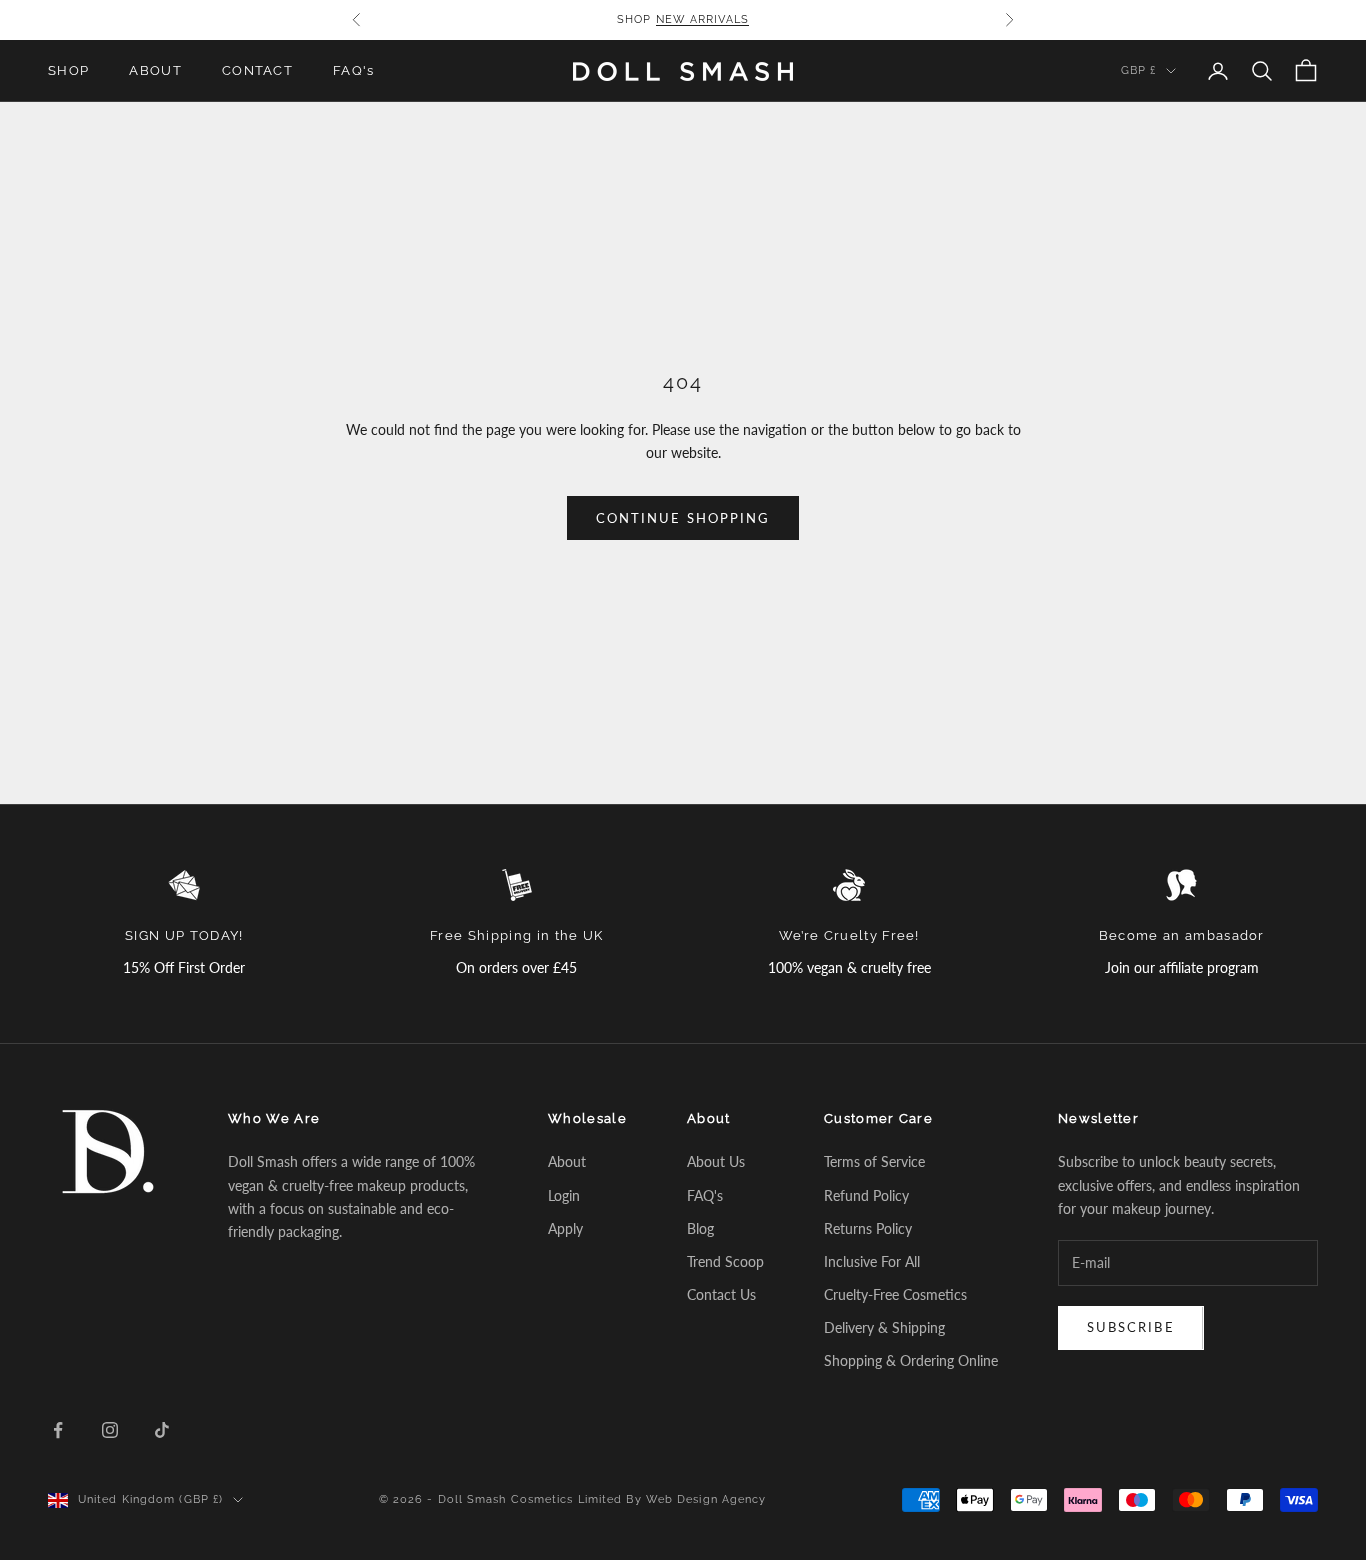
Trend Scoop (725, 1261)
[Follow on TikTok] (162, 1430)
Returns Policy (868, 1228)
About (567, 1161)
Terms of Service (874, 1161)
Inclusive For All (872, 1261)
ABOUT (155, 70)
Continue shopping (683, 518)
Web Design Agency (706, 1499)
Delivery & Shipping (884, 1327)
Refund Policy (866, 1195)
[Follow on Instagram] (110, 1430)
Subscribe (1131, 1327)
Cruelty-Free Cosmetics (895, 1294)
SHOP (68, 70)
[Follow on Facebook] (58, 1430)
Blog (700, 1228)
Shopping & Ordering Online (911, 1360)
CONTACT (257, 70)
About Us (716, 1161)
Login (564, 1195)
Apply (565, 1228)
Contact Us (721, 1294)
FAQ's (354, 70)
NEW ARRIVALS (702, 19)
